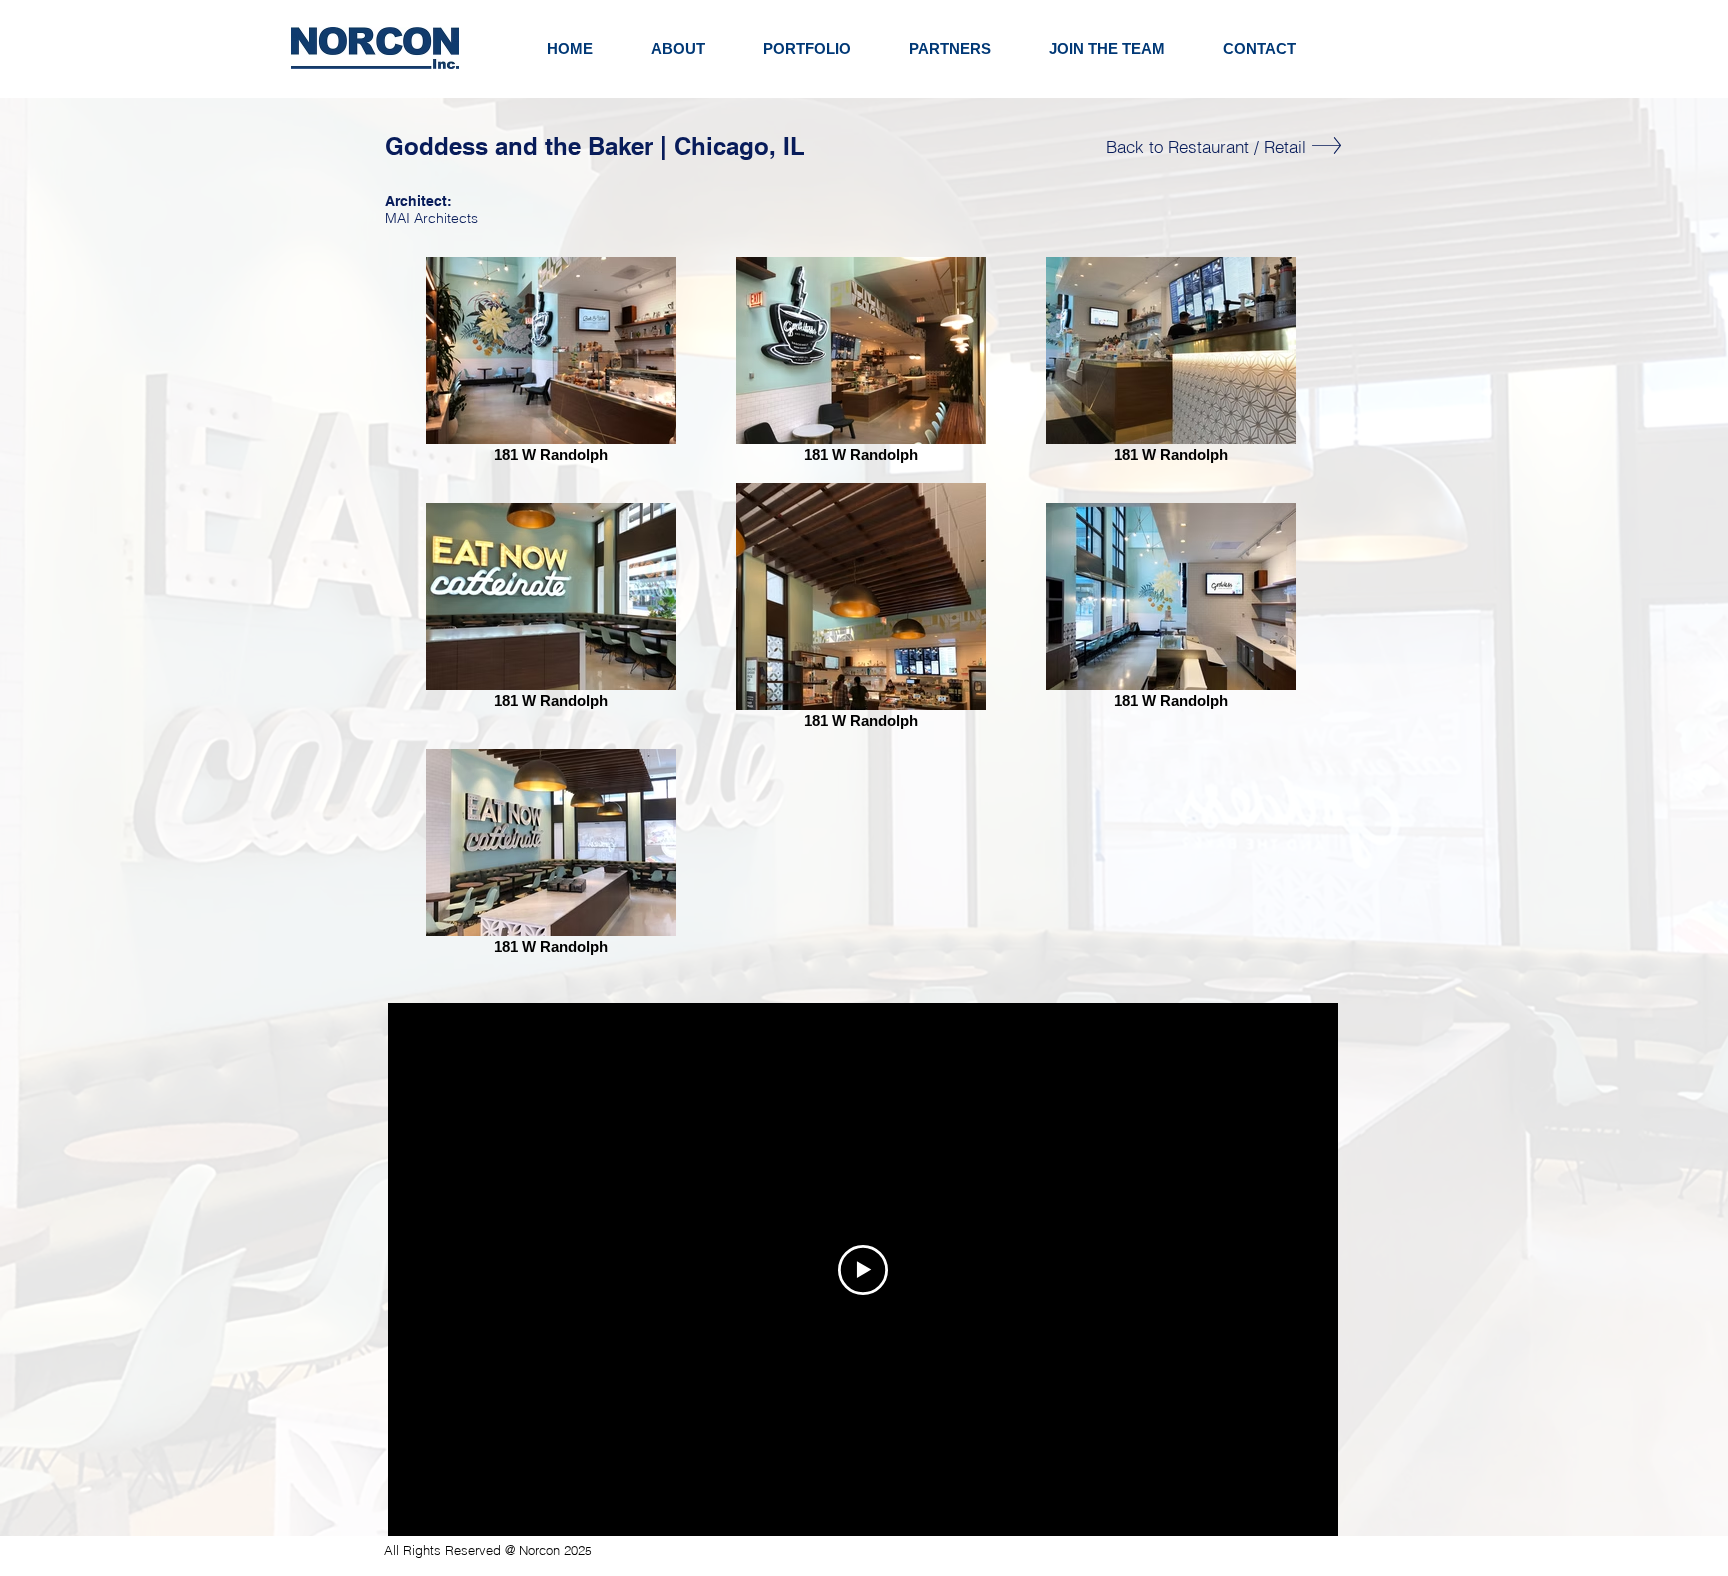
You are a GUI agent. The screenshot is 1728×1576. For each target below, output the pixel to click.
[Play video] (863, 1270)
